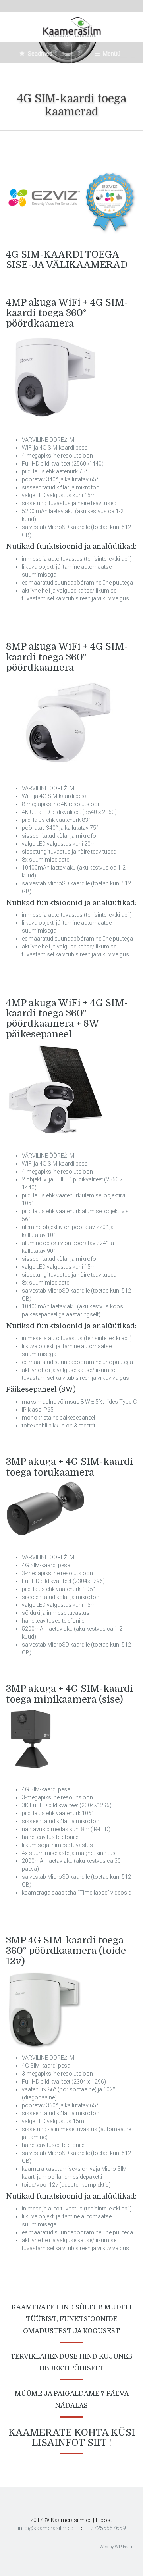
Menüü (111, 54)
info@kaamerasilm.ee (45, 2528)
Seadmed (40, 54)
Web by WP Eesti (116, 2547)
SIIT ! (100, 2443)
